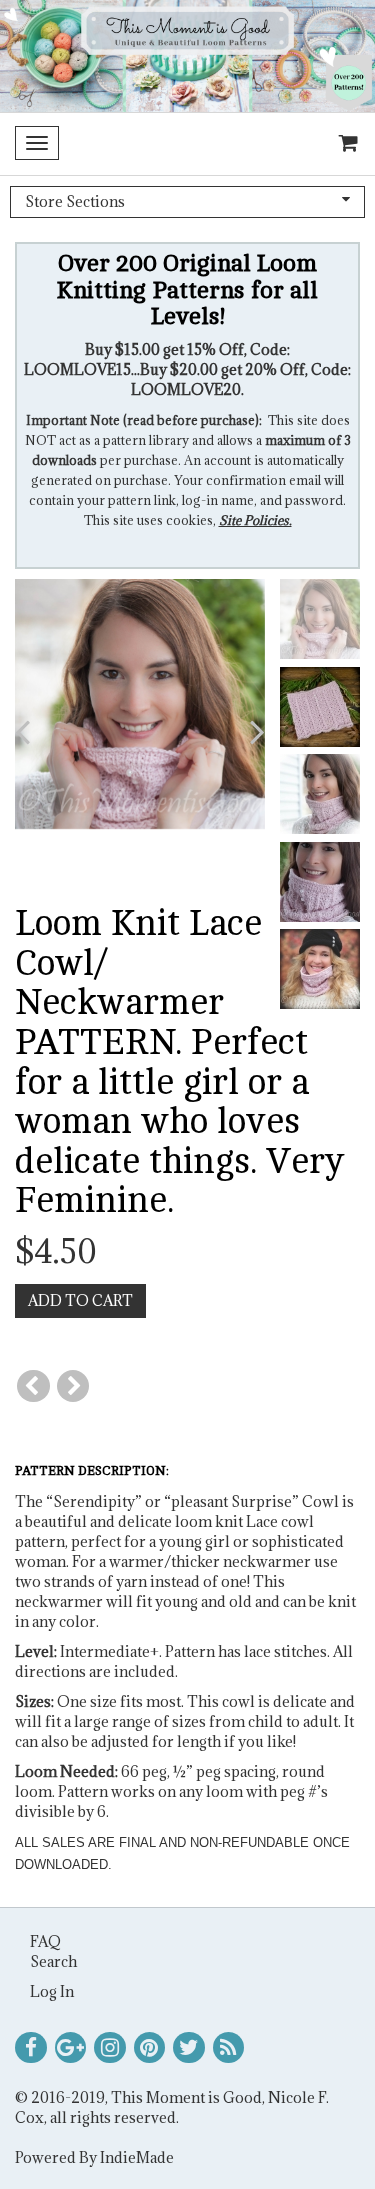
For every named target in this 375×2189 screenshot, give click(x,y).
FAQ (45, 1941)
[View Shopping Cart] (344, 144)
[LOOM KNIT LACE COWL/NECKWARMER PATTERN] (140, 702)
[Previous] (33, 1386)
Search (53, 1961)
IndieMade (137, 2157)
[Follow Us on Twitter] (189, 2048)
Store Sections (75, 201)
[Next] (73, 1386)
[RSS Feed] (229, 2048)
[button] (41, 731)
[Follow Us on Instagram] (110, 2048)
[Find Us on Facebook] (31, 2048)
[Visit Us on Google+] (71, 2048)
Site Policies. (255, 520)
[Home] (187, 56)
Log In (52, 1991)
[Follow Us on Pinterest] (150, 2048)
